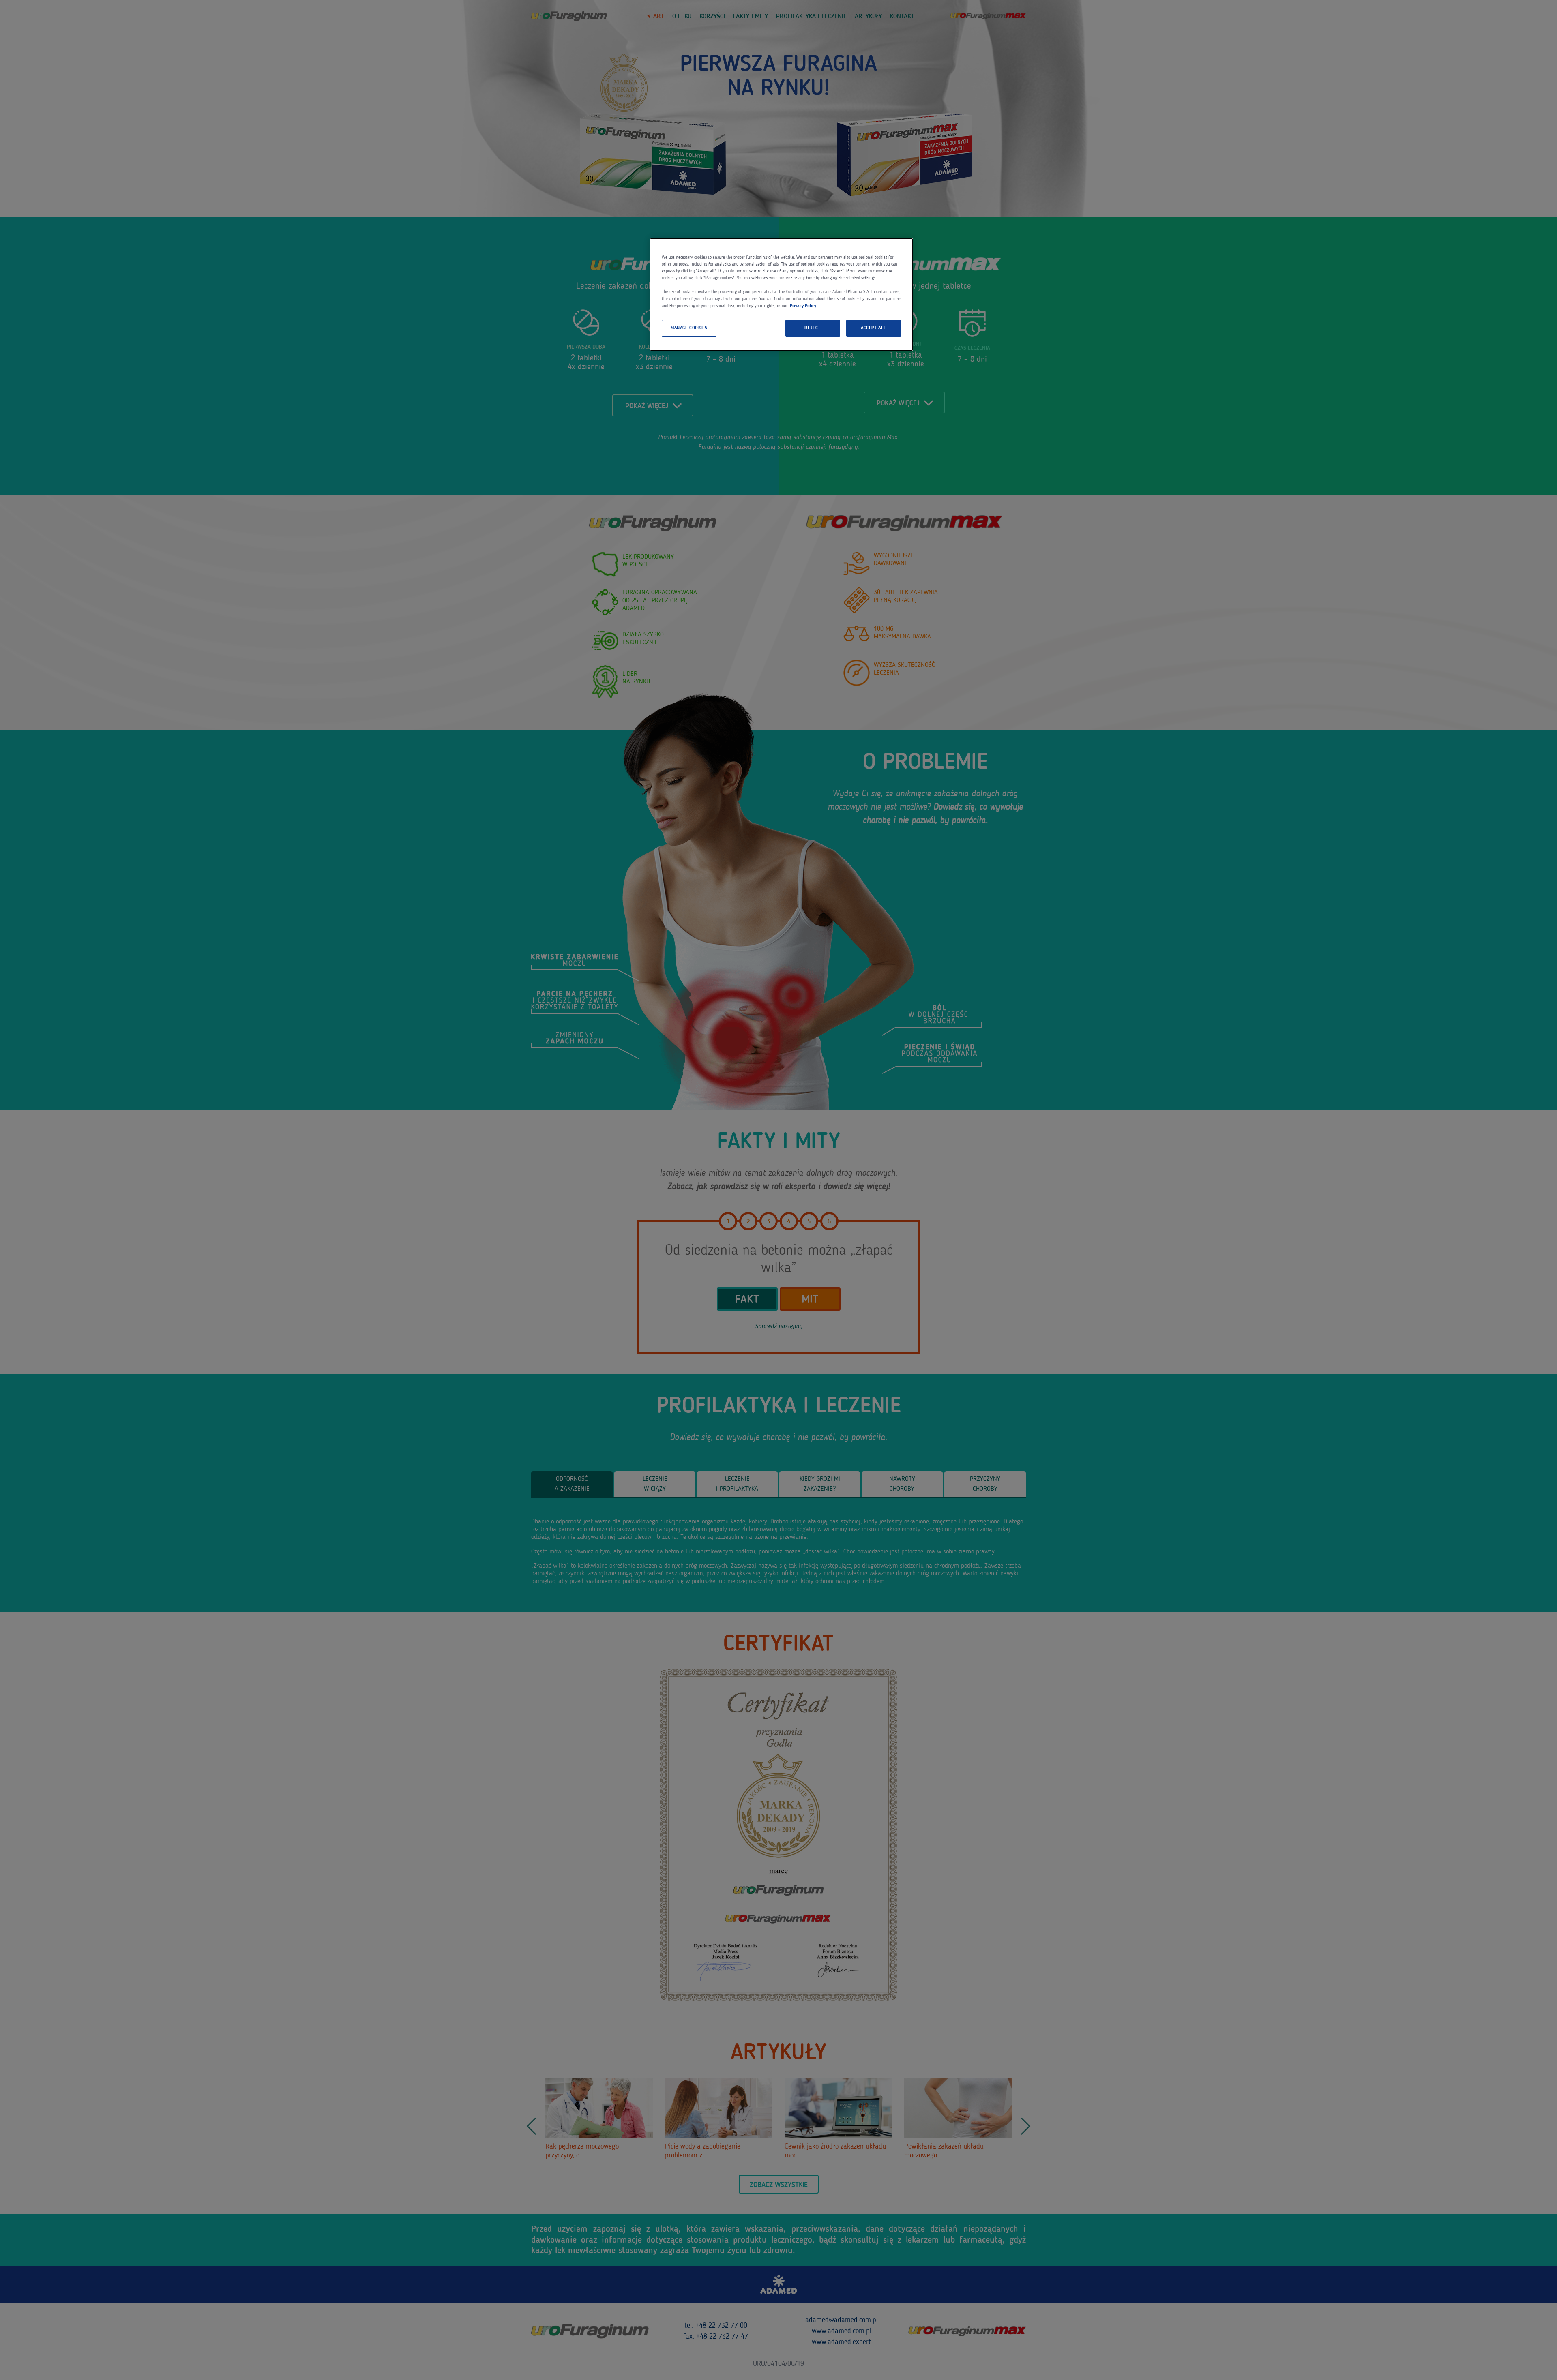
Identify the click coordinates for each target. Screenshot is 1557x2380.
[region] (781, 294)
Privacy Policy (803, 306)
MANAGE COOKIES (689, 328)
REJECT (812, 328)
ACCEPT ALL (874, 328)
